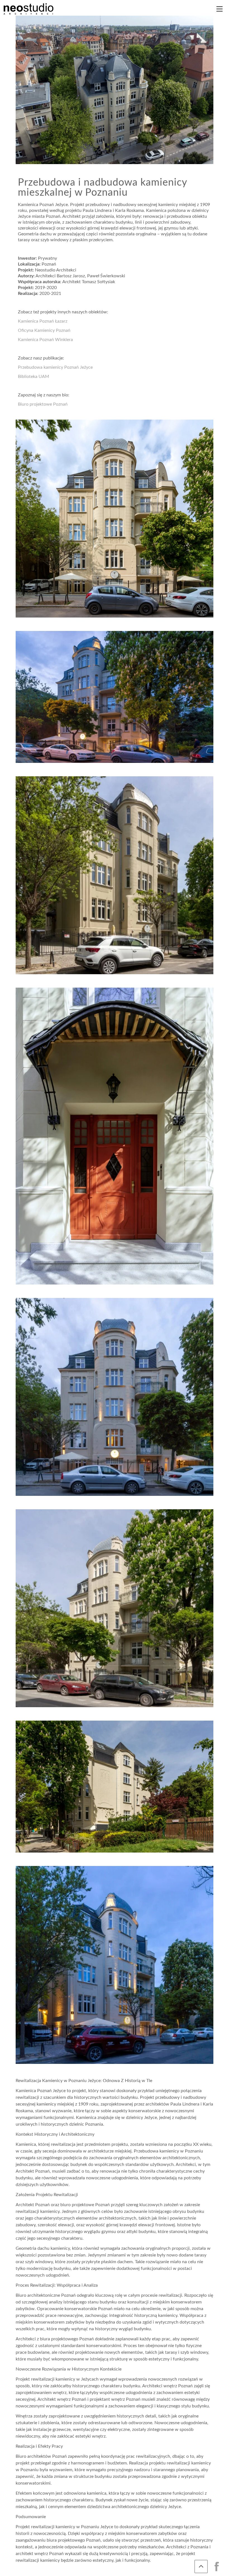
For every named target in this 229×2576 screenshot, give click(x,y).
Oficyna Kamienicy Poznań (44, 330)
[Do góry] (201, 2566)
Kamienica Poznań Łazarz (43, 321)
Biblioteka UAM (34, 377)
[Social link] (217, 2566)
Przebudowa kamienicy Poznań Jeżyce (55, 367)
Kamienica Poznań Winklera (45, 340)
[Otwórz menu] (220, 9)
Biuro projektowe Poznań (43, 404)
